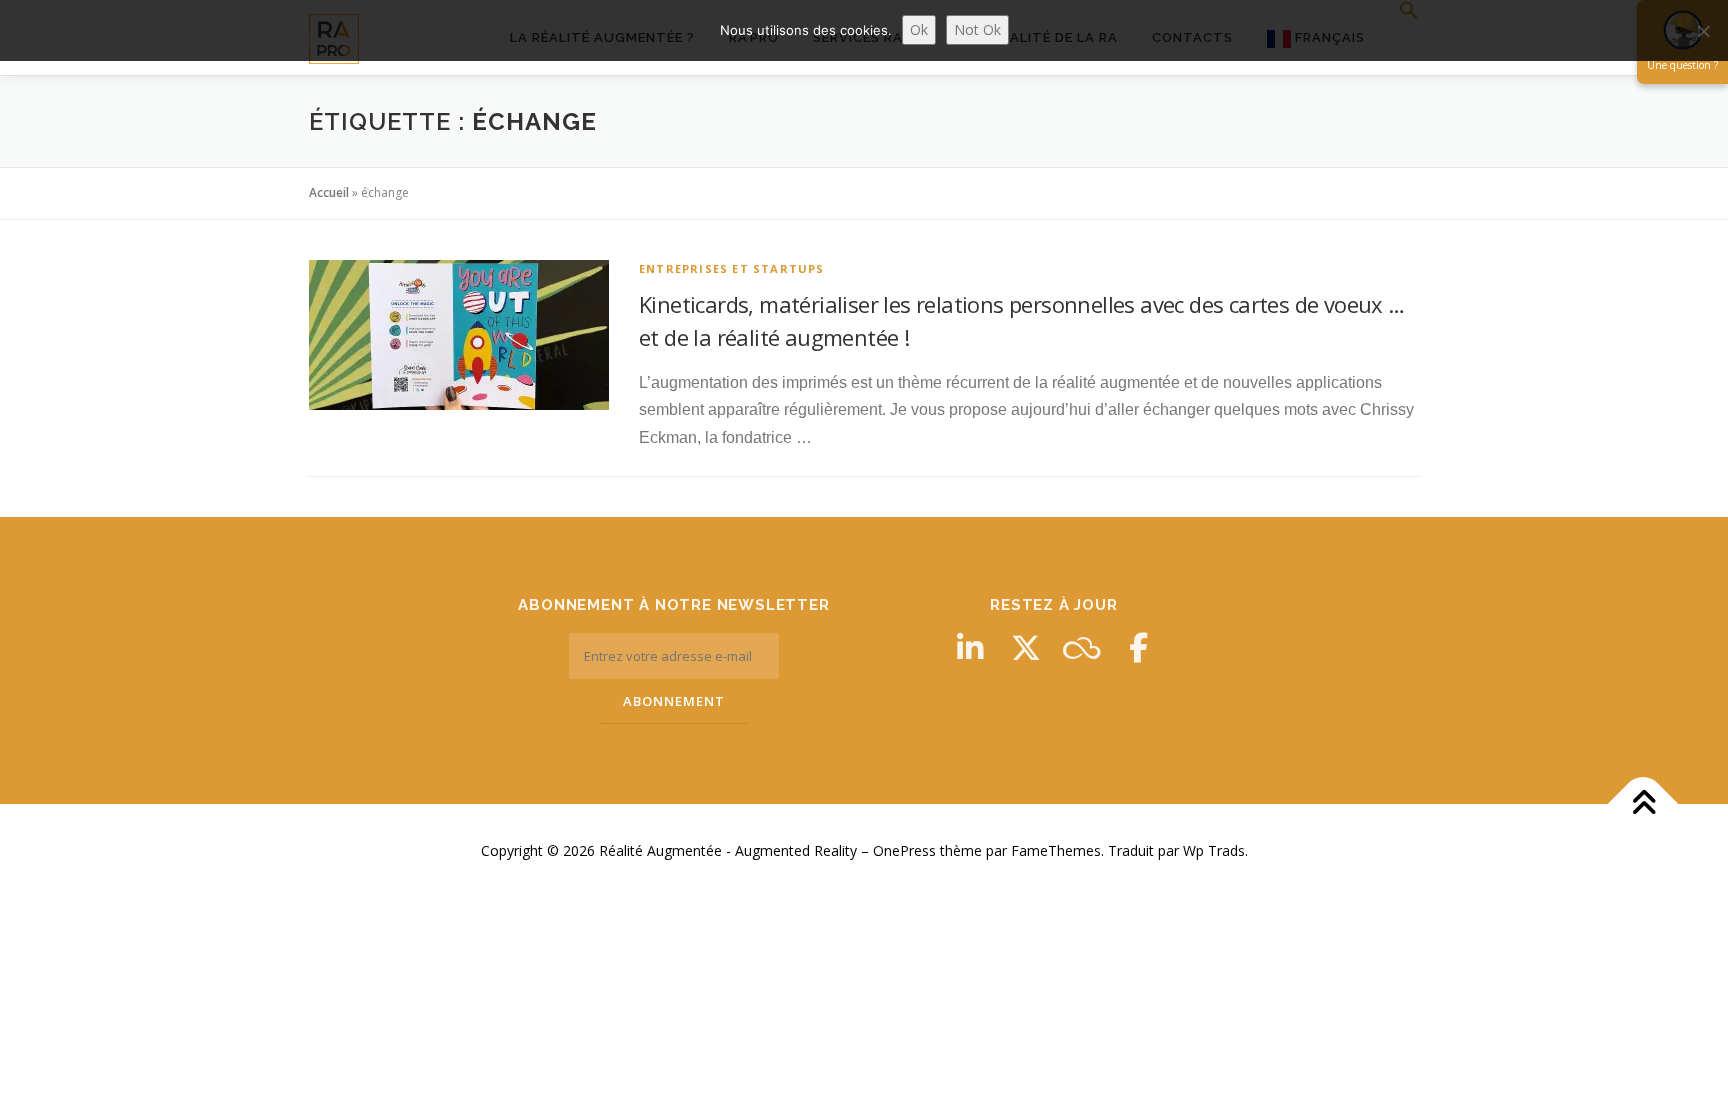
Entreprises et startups (732, 268)
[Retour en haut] (1643, 804)
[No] (1703, 31)
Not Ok (977, 29)
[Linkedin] (970, 648)
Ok (919, 29)
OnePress (904, 850)
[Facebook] (1138, 648)
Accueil (329, 192)
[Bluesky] (1082, 648)
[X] (1026, 648)
